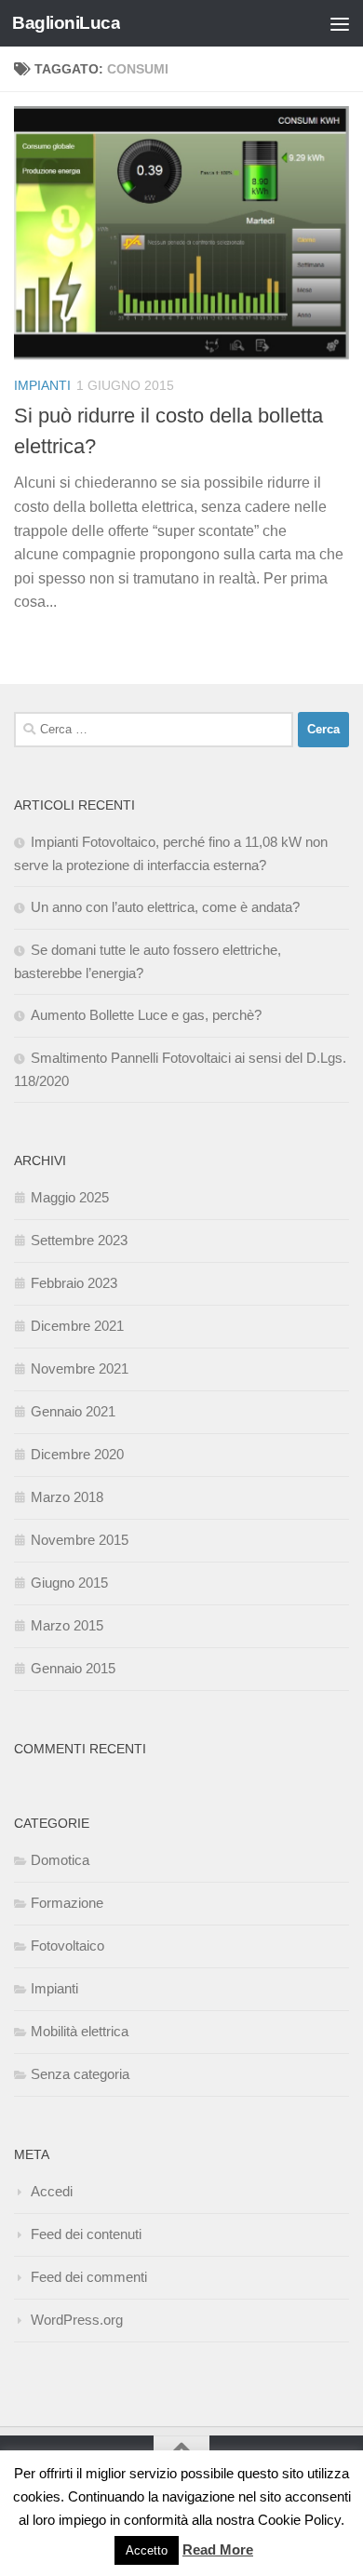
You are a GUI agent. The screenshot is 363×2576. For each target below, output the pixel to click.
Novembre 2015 (80, 1540)
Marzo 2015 (67, 1625)
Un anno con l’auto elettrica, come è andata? (165, 907)
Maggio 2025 (70, 1197)
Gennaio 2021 (73, 1411)
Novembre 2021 (80, 1368)
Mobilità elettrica (80, 2031)
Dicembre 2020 (77, 1454)
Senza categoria (80, 2074)
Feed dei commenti (89, 2277)
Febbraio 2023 (74, 1283)
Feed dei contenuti (86, 2234)
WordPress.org (77, 2320)
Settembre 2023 (79, 1240)
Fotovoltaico (67, 1945)
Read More (218, 2549)
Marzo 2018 (67, 1497)
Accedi (52, 2191)
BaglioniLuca (66, 23)
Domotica (60, 1860)
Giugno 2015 (69, 1583)
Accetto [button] (147, 2550)
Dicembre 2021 (77, 1326)
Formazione (67, 1903)
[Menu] (340, 23)
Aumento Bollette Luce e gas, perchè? (146, 1015)
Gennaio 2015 (73, 1668)
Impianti (42, 385)
